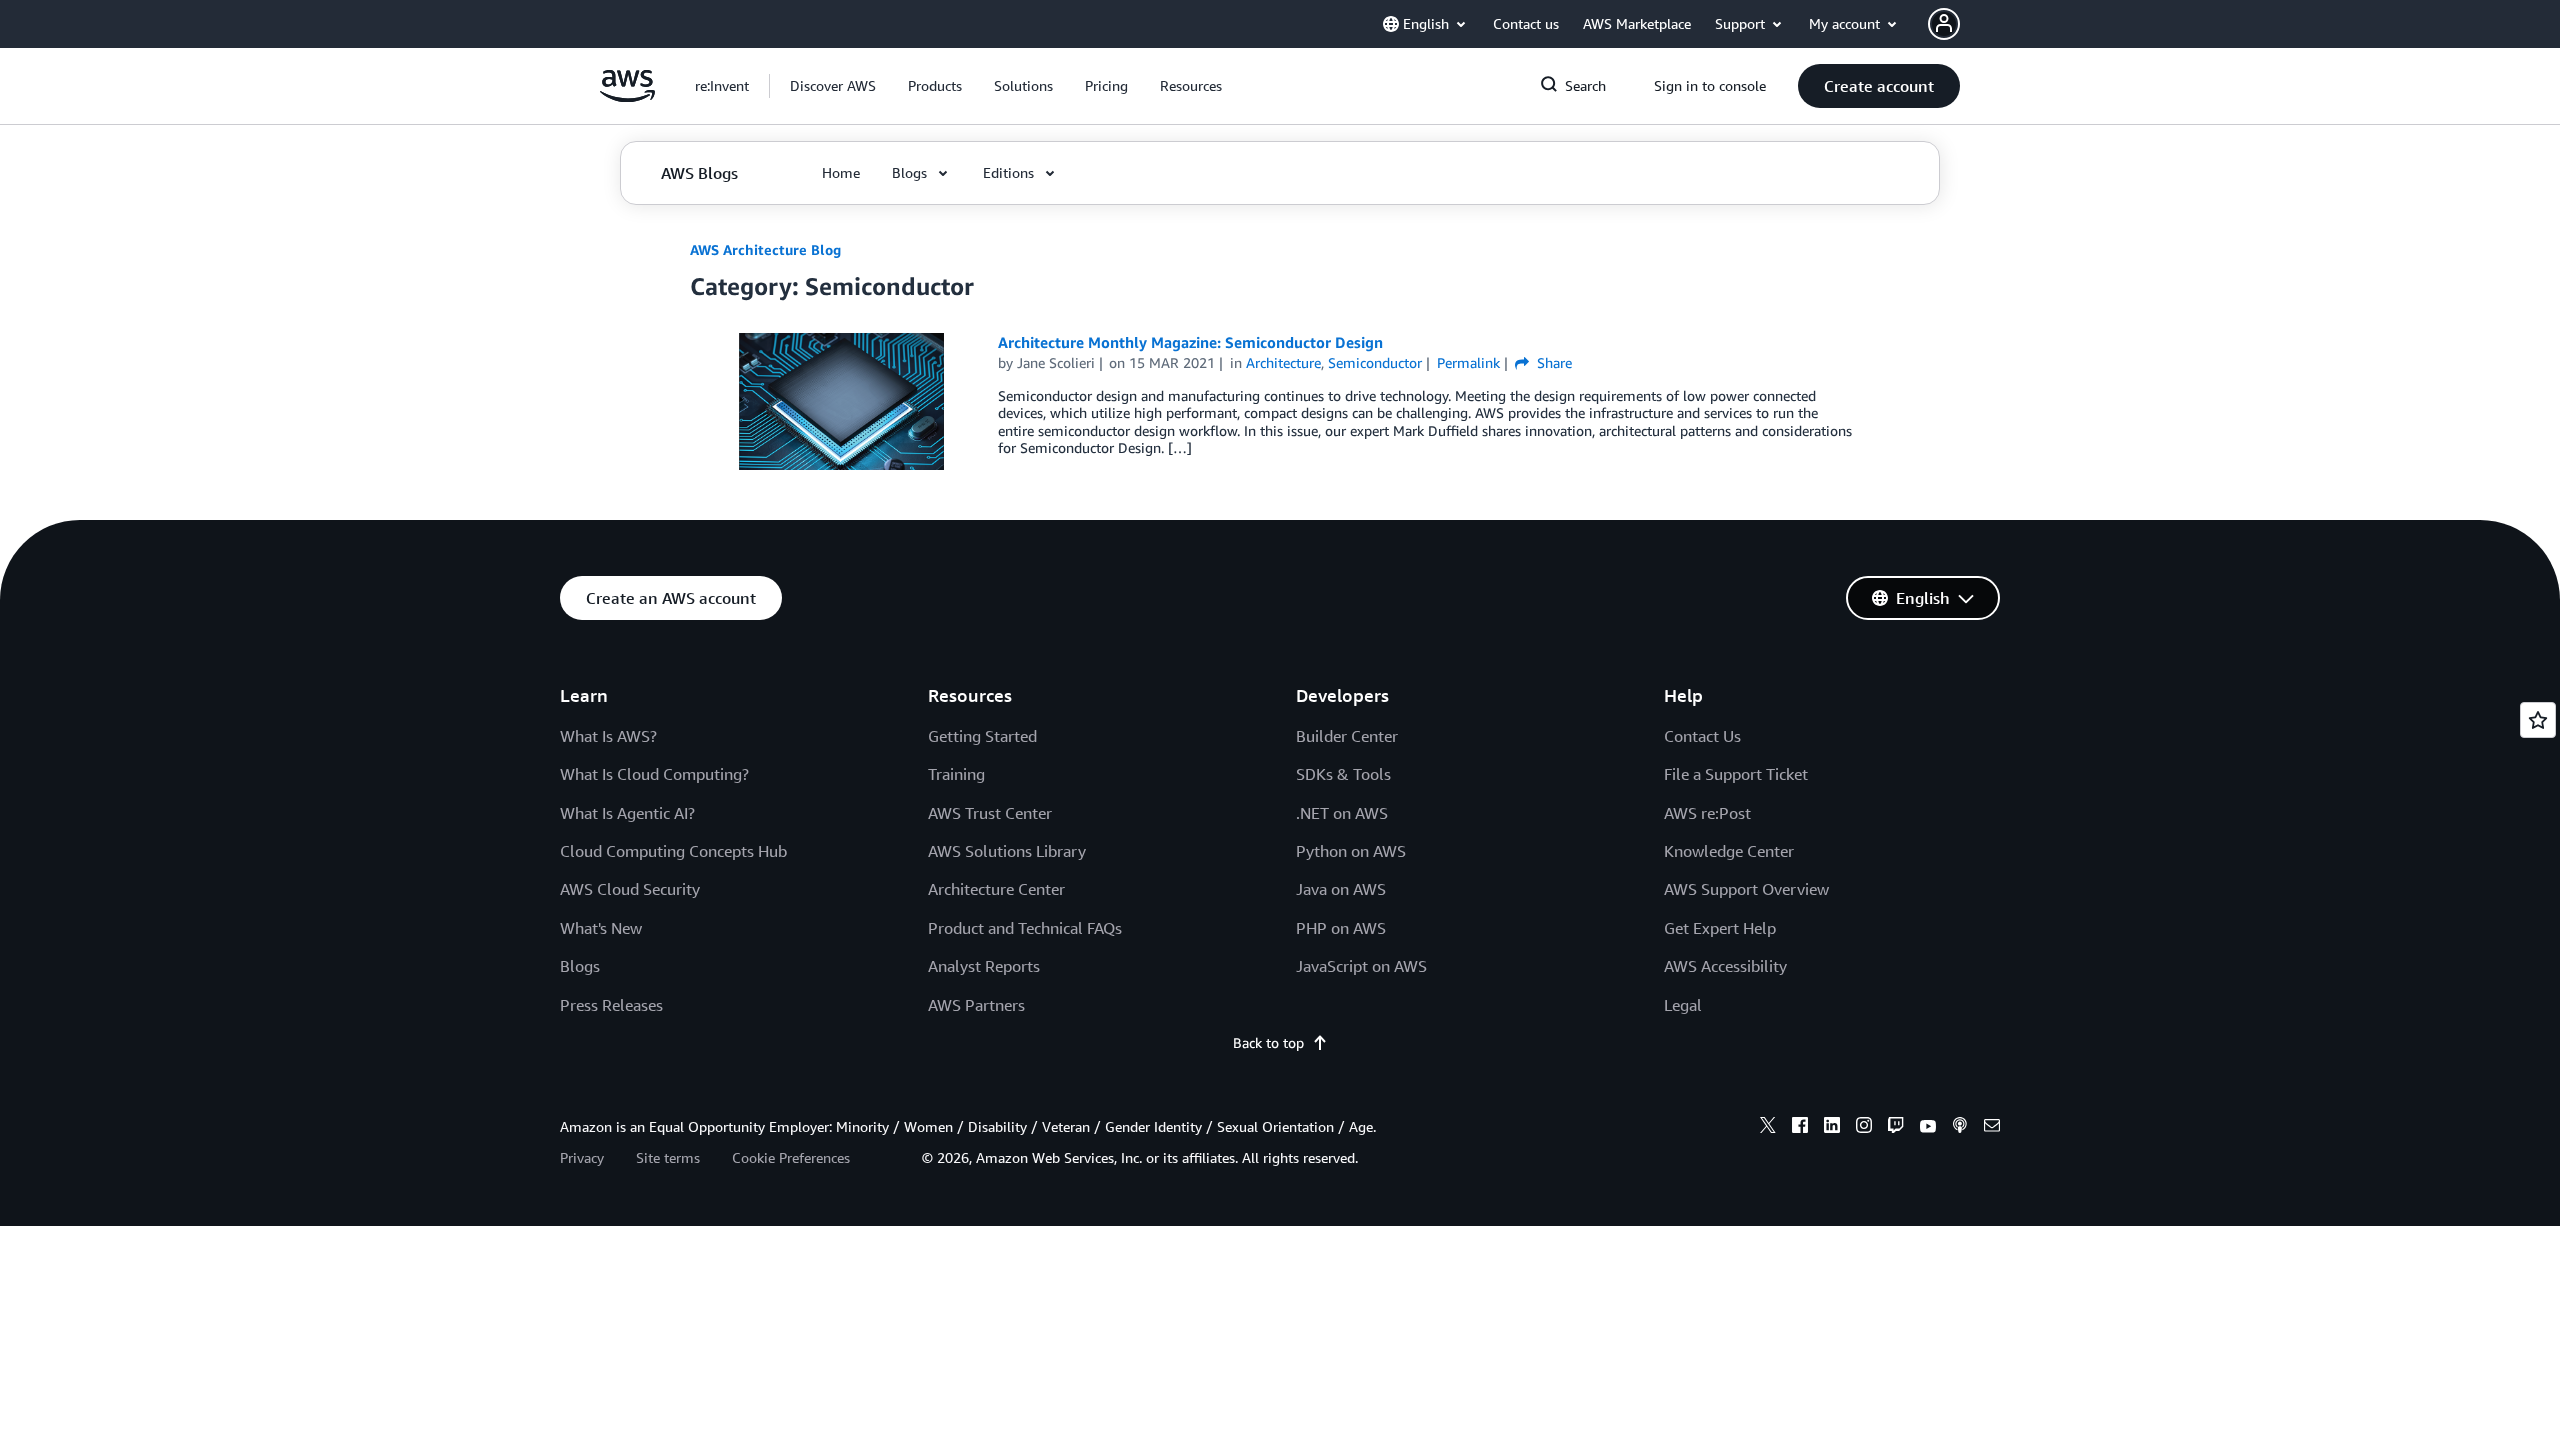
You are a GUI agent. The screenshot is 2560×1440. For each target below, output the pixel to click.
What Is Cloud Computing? (654, 774)
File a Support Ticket (1736, 774)
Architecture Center (996, 889)
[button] (833, 86)
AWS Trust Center (990, 813)
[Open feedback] (2538, 720)
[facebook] (1800, 1128)
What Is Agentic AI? (627, 813)
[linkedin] (1832, 1128)
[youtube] (1928, 1128)
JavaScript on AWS (1361, 966)
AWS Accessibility (1725, 966)
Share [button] (1552, 362)
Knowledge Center (1729, 851)
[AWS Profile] (1944, 24)
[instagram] (1864, 1128)
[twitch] (1896, 1128)
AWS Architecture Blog (765, 249)
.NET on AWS (1342, 813)
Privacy (582, 1157)
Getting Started (982, 736)
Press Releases (611, 1005)
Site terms (668, 1157)
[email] (1992, 1128)
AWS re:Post (1707, 813)
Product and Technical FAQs (1025, 928)
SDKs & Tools (1343, 774)
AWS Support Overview (1746, 889)
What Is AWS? (608, 736)
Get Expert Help (1720, 928)
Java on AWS (1341, 889)
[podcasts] (1960, 1128)
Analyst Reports (984, 966)
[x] (1768, 1128)
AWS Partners (976, 1005)
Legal (1683, 1005)
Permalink (1468, 362)
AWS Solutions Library (1007, 851)
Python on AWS (1351, 851)
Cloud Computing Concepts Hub (673, 851)
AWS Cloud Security (630, 889)
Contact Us (1702, 736)
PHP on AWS (1341, 928)
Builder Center (1347, 736)
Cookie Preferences (791, 1157)
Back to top (1268, 1042)
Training (956, 774)
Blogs (580, 966)
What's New (601, 928)
